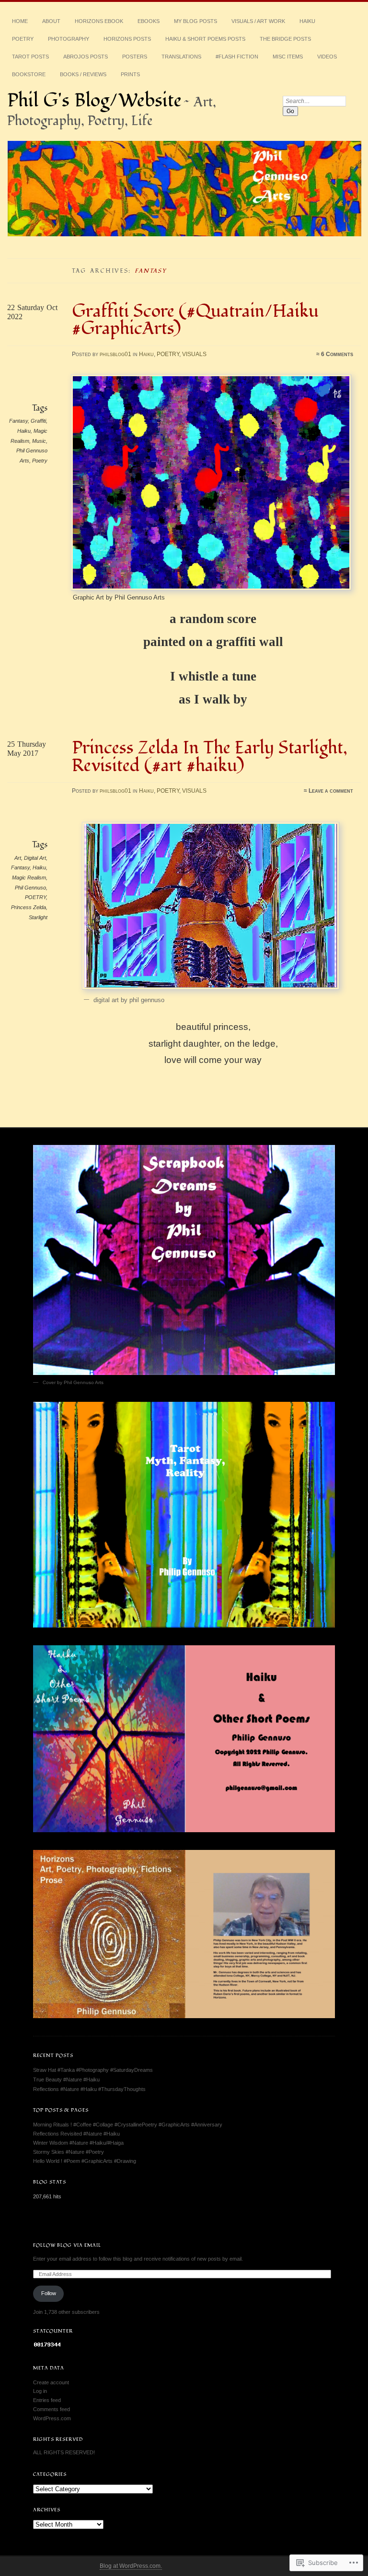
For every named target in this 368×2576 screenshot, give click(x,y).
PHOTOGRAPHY (69, 39)
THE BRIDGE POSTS (285, 39)
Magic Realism (29, 878)
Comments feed (52, 2409)
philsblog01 (115, 354)
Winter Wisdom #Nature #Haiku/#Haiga (78, 2143)
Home (20, 21)
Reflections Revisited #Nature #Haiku (76, 2134)
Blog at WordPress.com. (131, 2566)
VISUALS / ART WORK (258, 21)
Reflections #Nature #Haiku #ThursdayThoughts (89, 2089)
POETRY (23, 39)
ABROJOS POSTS (86, 57)
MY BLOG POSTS (195, 21)
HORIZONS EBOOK (99, 21)
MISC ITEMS (288, 57)
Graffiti (38, 421)
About (51, 21)
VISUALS (194, 354)
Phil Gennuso (30, 888)
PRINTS (130, 74)
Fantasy (18, 421)
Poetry (40, 461)
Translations (181, 57)
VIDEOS (327, 57)
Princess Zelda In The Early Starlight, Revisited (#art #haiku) (210, 757)
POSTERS (135, 57)
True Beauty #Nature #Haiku (66, 2079)
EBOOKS (149, 21)
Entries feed (47, 2400)
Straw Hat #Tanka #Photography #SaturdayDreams (93, 2070)
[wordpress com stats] (47, 2346)
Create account (51, 2382)
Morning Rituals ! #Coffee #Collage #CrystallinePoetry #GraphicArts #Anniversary (128, 2125)
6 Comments (337, 354)
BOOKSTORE (29, 74)
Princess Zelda (29, 907)
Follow (49, 2293)
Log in (40, 2391)
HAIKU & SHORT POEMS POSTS (205, 39)
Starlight (38, 917)
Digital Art (35, 858)
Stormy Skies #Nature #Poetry (69, 2152)
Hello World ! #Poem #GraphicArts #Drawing (85, 2161)
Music (39, 441)
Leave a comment (331, 791)
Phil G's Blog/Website (94, 101)
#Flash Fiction (237, 57)
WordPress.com (52, 2418)
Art (18, 858)
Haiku (307, 21)
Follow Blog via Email (67, 2245)
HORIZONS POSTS (127, 39)
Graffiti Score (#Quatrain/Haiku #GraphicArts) (195, 320)
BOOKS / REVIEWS (83, 74)
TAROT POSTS (30, 57)
